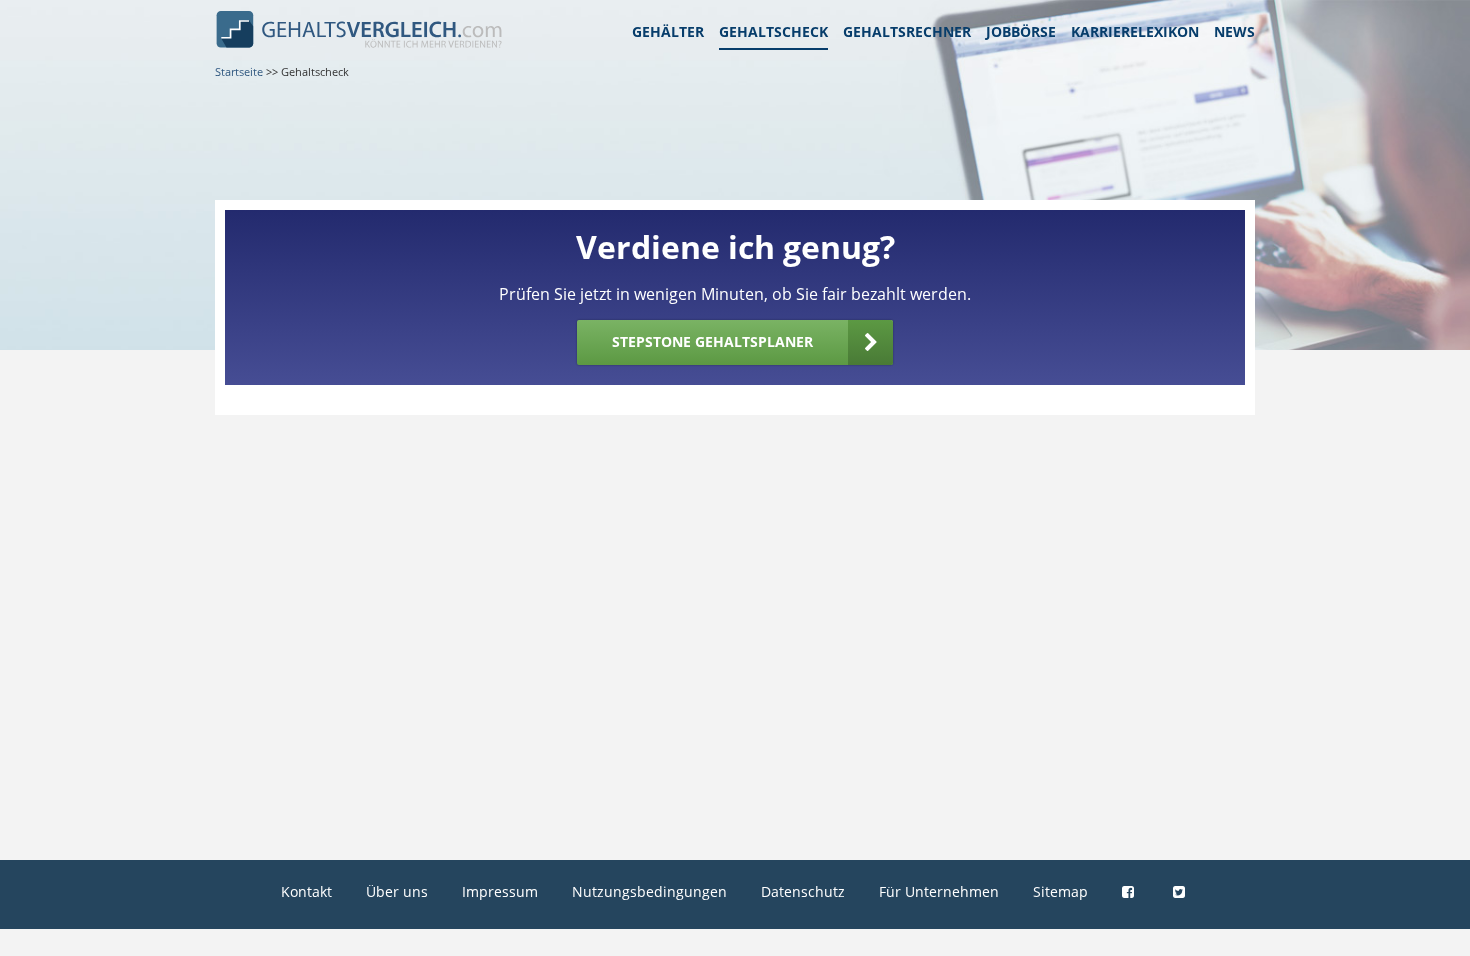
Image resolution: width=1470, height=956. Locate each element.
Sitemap (1060, 891)
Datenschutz (803, 891)
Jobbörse (1021, 31)
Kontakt (306, 891)
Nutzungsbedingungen (649, 891)
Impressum (500, 891)
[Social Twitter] (1181, 891)
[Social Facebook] (1130, 891)
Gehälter (668, 31)
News (1234, 31)
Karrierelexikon (1135, 31)
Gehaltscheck (773, 31)
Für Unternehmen (939, 891)
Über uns (397, 891)
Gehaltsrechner (907, 31)
